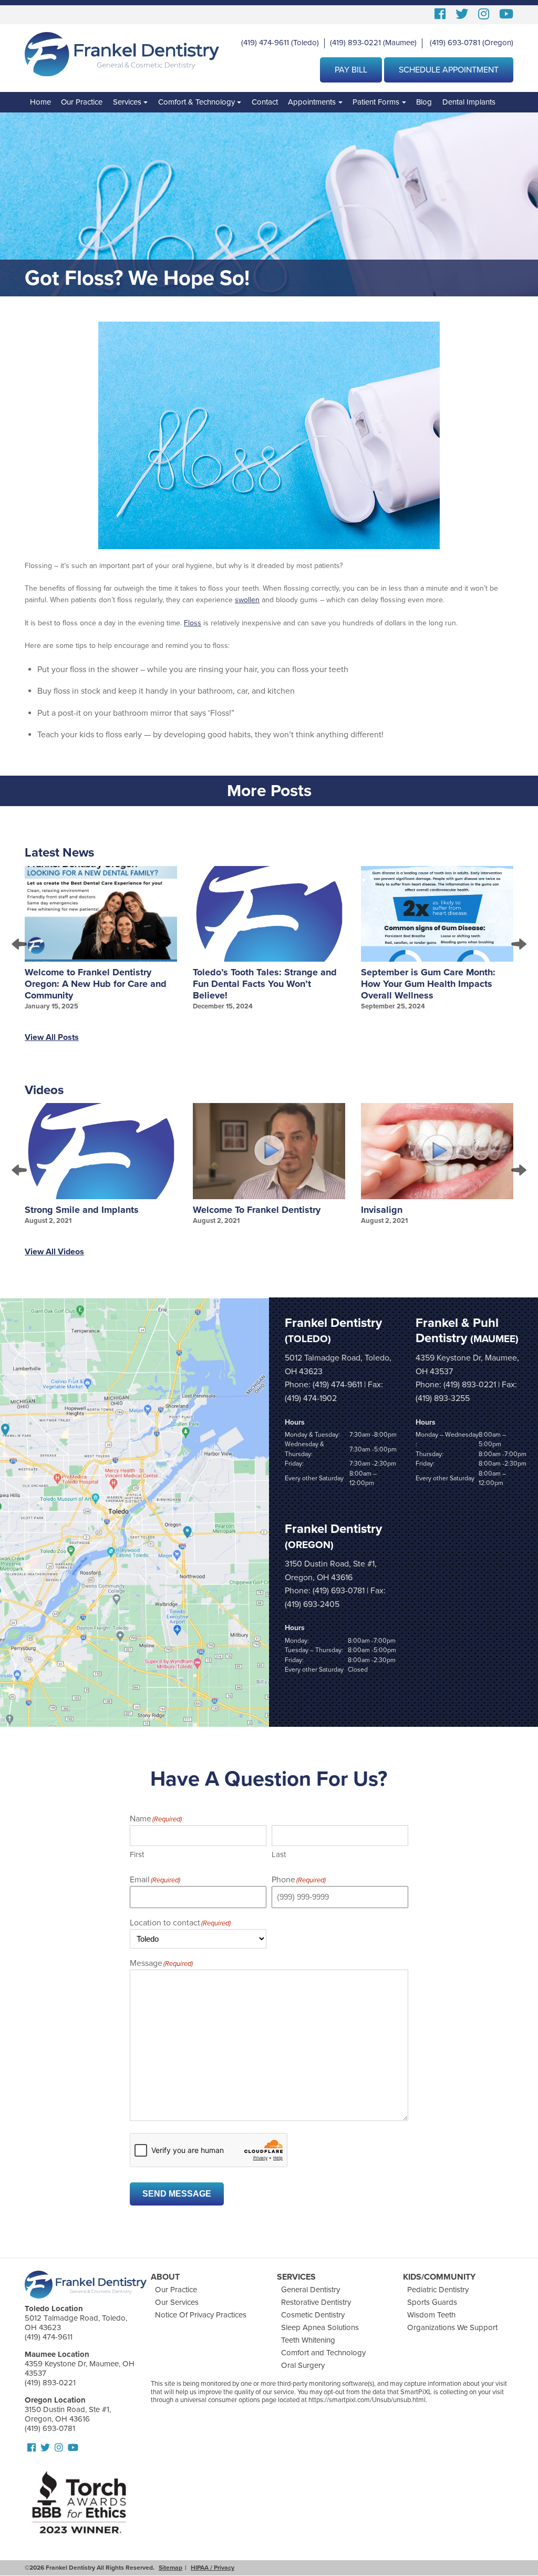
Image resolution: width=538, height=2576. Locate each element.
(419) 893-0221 (355, 43)
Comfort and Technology (323, 2353)
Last (279, 1854)
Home (40, 102)
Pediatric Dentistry (438, 2290)
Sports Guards (432, 2302)
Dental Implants (469, 102)
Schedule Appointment (449, 70)
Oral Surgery (303, 2365)
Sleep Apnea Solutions (320, 2327)
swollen (247, 600)
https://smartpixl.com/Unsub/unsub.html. (368, 2400)
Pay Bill (351, 70)
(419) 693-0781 (455, 43)
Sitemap (170, 2568)
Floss (193, 623)
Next (518, 944)
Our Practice (82, 102)
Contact (265, 102)
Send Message (177, 2194)
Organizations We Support (452, 2327)
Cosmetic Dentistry (313, 2315)
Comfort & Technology (196, 102)
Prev (20, 944)
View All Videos (54, 1252)
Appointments (312, 102)
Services (127, 102)
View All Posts (52, 1037)
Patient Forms (376, 102)
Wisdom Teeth (431, 2315)
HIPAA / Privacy (213, 2568)
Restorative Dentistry (316, 2302)
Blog (424, 102)
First (137, 1854)
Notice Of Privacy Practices (201, 2315)
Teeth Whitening (308, 2340)
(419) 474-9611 (265, 43)
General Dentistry (311, 2290)
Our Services (177, 2302)
